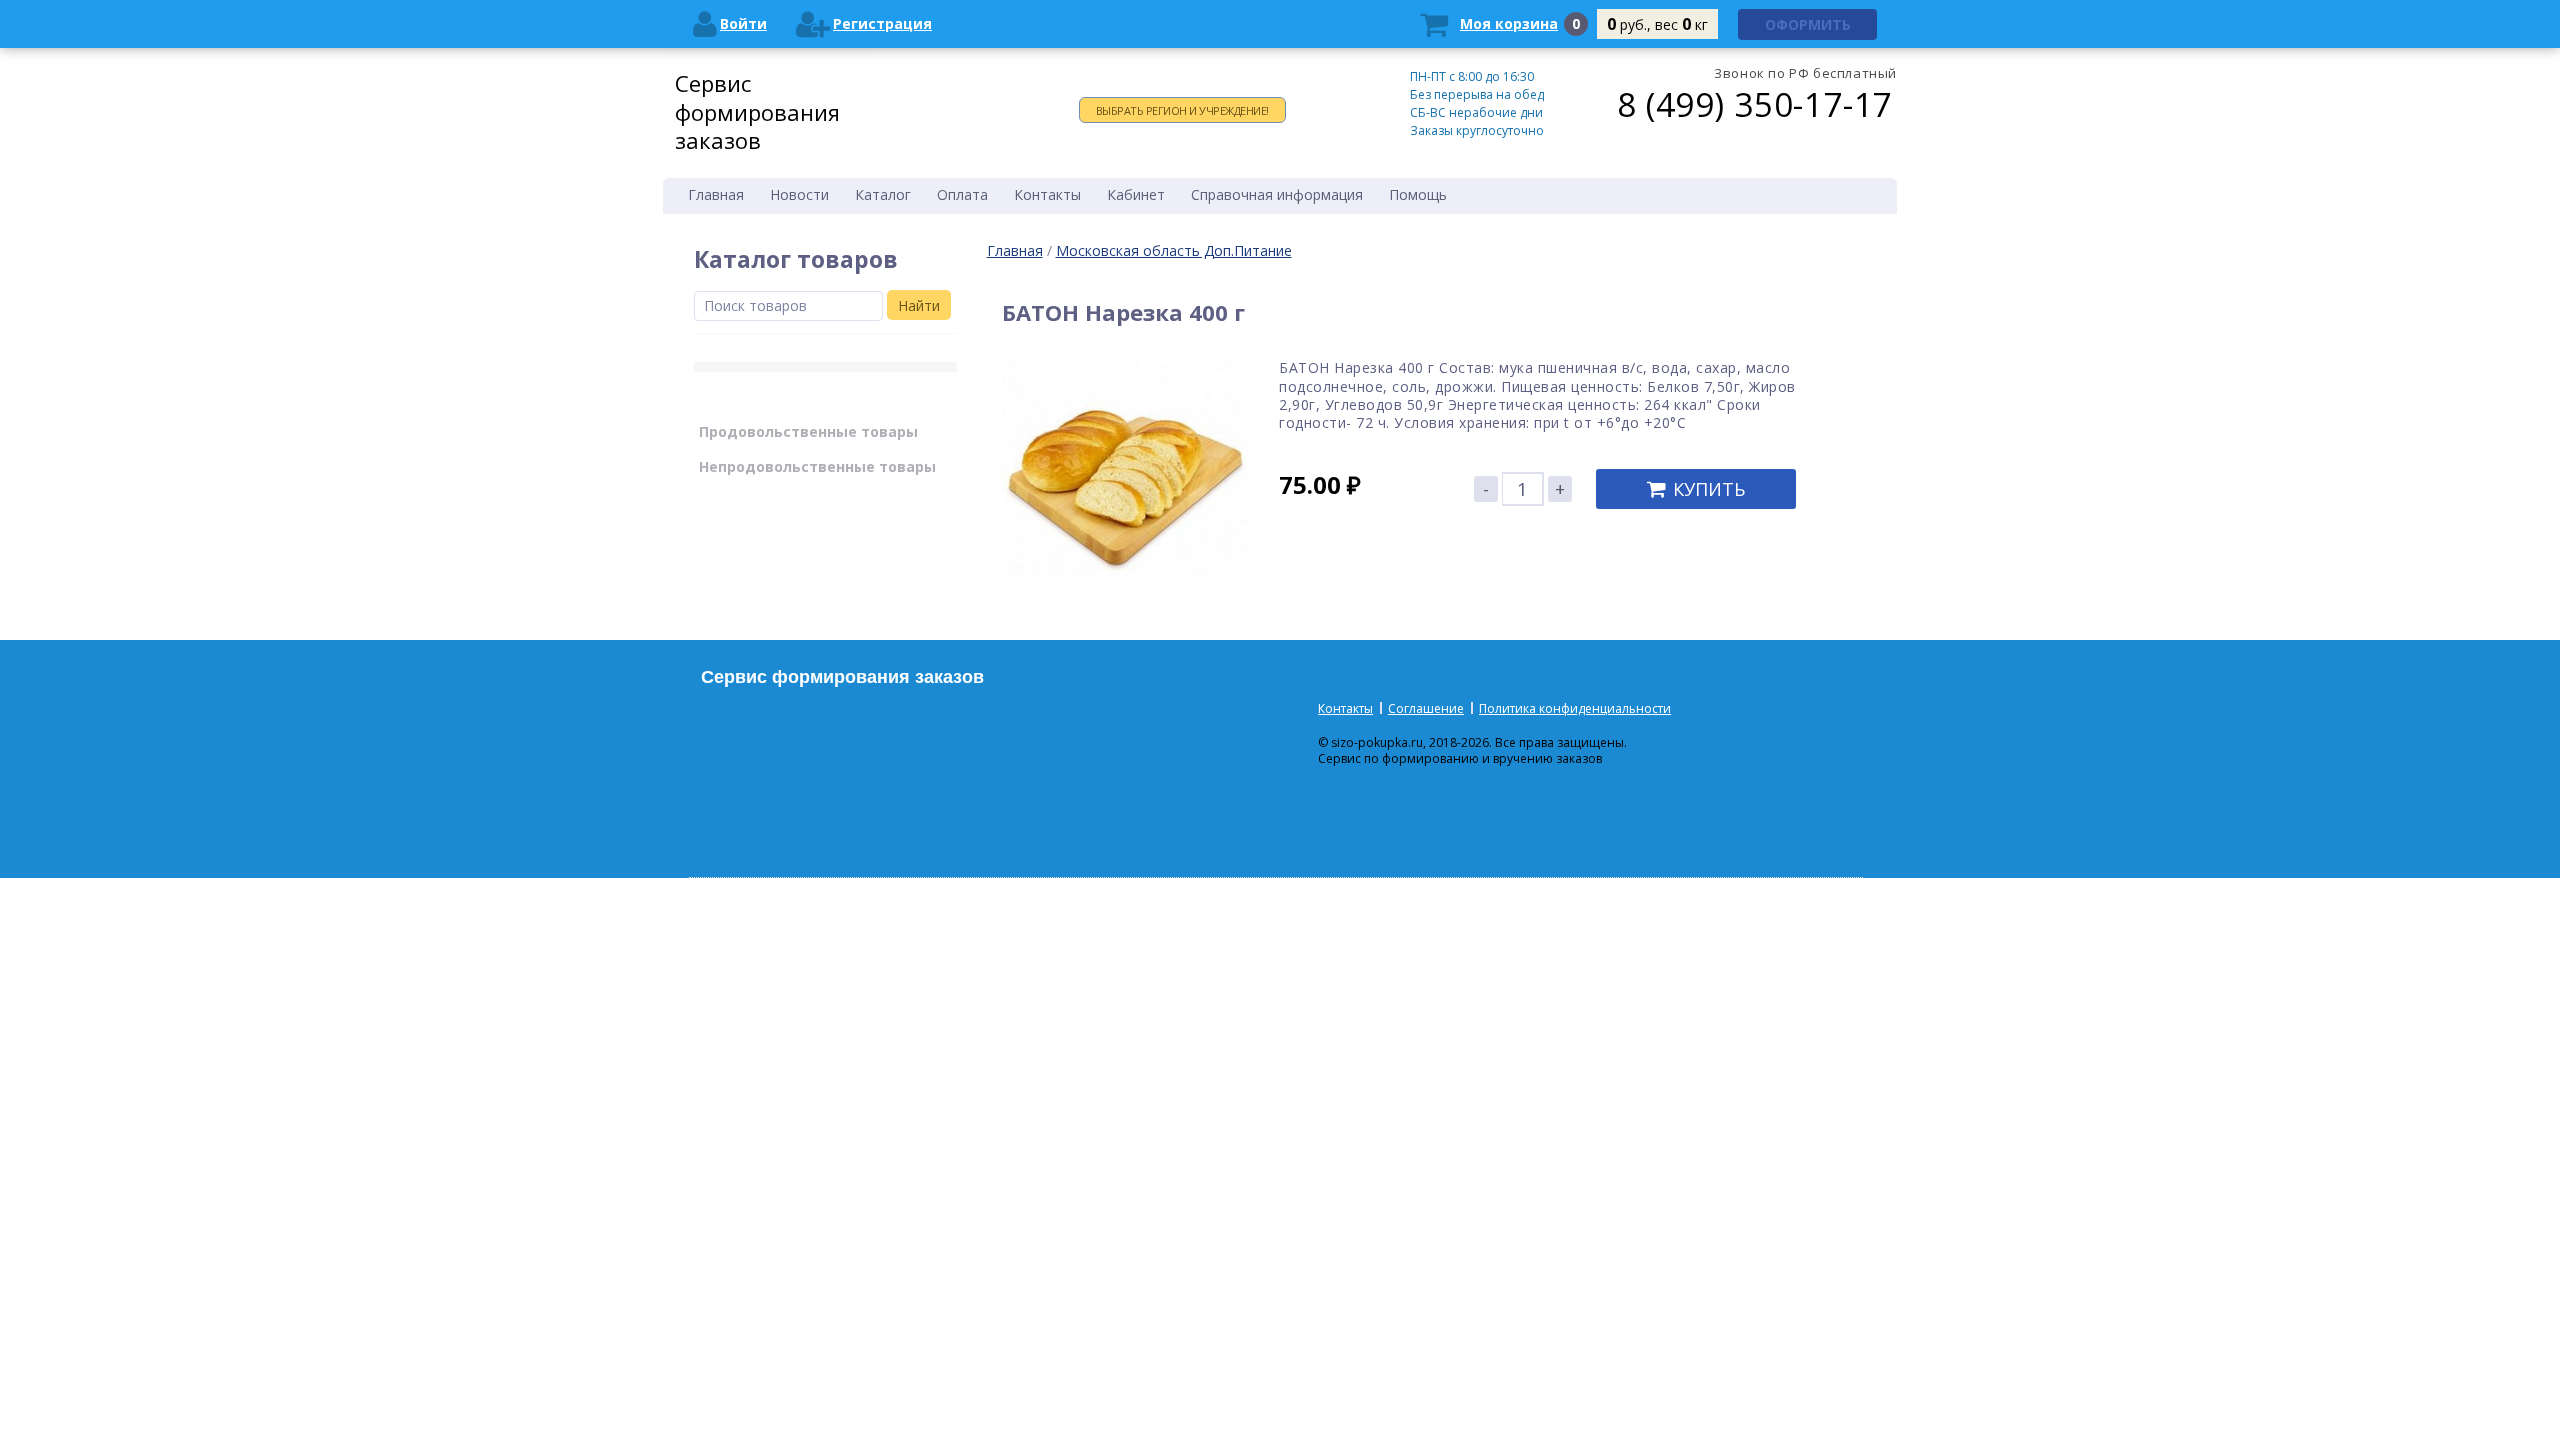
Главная (1015, 250)
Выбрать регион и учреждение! (1182, 110)
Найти (919, 305)
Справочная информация (1277, 194)
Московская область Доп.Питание (1174, 250)
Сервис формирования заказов (757, 111)
